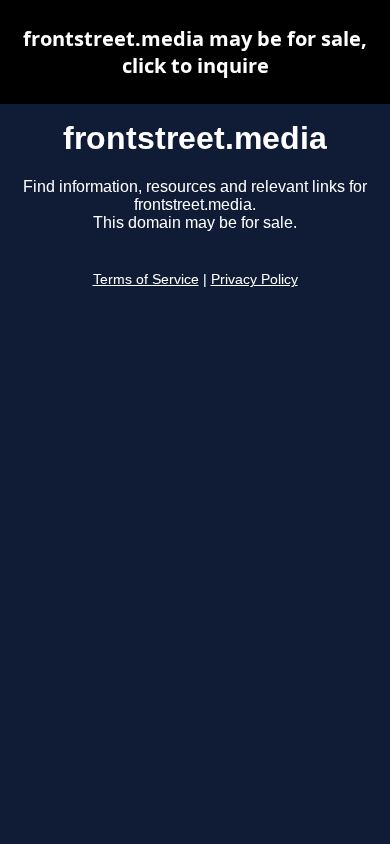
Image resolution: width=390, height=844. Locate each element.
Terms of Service (146, 279)
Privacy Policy (254, 279)
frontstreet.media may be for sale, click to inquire (195, 52)
